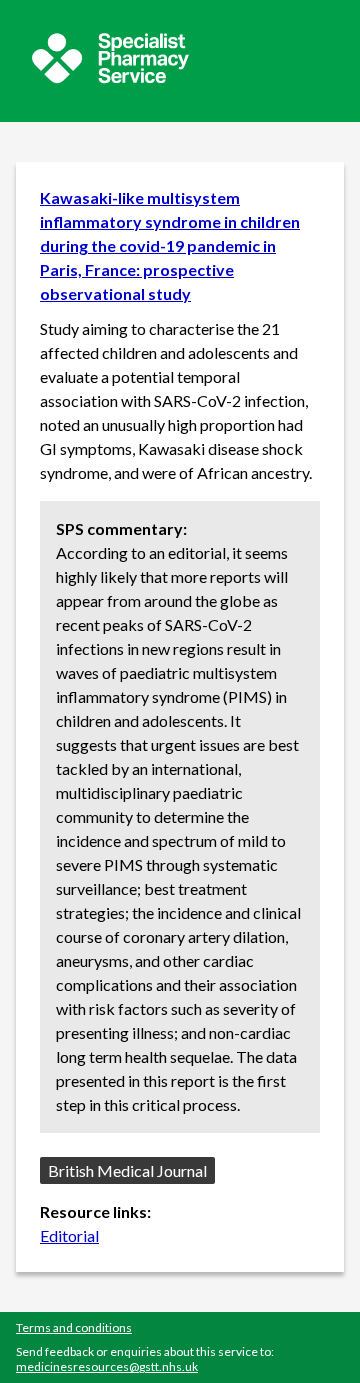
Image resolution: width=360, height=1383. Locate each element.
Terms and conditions (74, 1327)
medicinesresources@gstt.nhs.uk (107, 1366)
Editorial (69, 1235)
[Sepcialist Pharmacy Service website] (110, 77)
